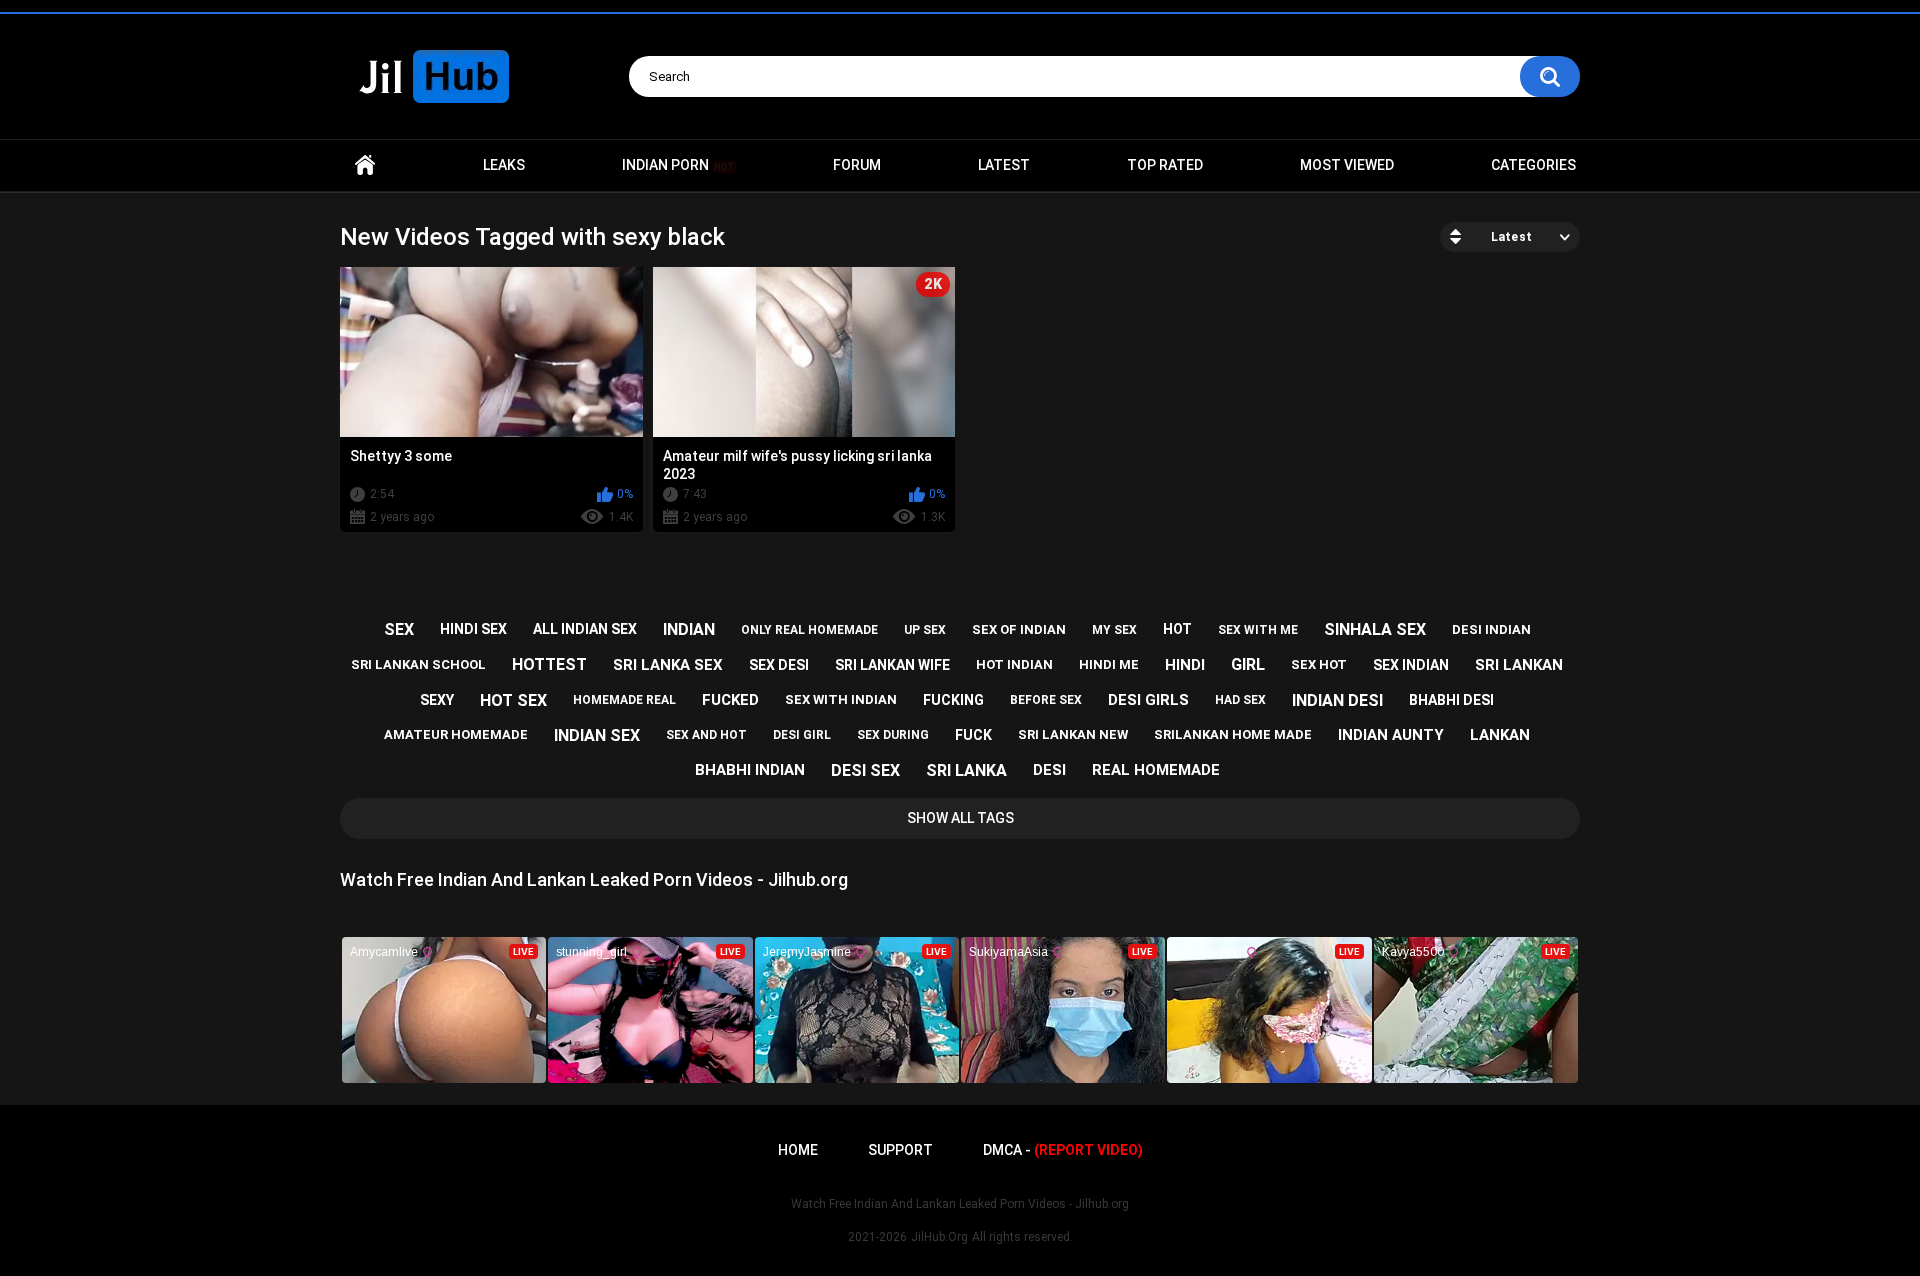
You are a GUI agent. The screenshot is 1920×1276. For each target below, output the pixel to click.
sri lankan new (1073, 734)
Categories (1533, 165)
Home (365, 165)
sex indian (1411, 665)
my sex (1114, 630)
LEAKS (504, 165)
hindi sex (473, 629)
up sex (925, 630)
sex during (893, 735)
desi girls (1148, 700)
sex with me (1258, 630)
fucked (730, 700)
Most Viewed (1347, 165)
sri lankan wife (892, 665)
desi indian (1491, 629)
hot (1177, 629)
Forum (857, 165)
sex (399, 629)
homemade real (624, 700)
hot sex (513, 700)
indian (689, 629)
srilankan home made (1233, 734)
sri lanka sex (668, 665)
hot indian (1014, 664)
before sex (1046, 700)
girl (1248, 664)
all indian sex (585, 629)
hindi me (1109, 664)
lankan (1500, 735)
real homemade (1156, 770)
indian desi (1337, 700)
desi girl (802, 735)
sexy (437, 700)
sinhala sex (1375, 629)
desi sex (865, 770)
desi (1049, 770)
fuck (973, 735)
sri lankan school (418, 664)
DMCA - (1063, 1150)
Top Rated (1165, 165)
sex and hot (706, 735)
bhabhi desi (1451, 700)
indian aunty (1391, 735)
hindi (1185, 665)
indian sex (597, 735)
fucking (953, 700)
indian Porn (678, 165)
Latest (1004, 165)
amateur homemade (456, 734)
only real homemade (809, 630)
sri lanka (966, 770)
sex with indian (841, 699)
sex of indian (1019, 629)
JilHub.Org (939, 1237)
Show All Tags (960, 818)
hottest (549, 664)
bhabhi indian (750, 770)
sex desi (779, 665)
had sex (1240, 700)
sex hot (1319, 664)
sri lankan (1519, 665)
